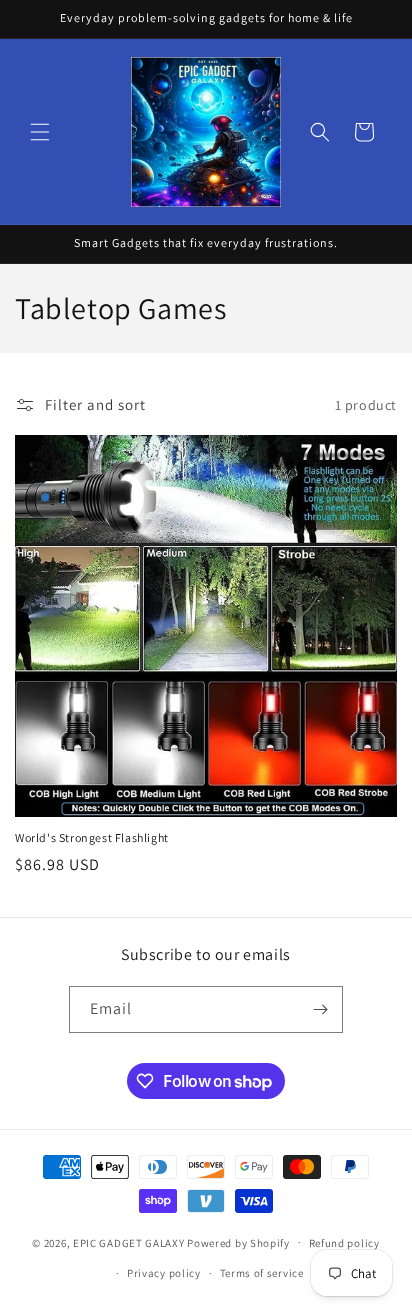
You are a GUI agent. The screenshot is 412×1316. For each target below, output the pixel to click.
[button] (40, 132)
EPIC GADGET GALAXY (129, 1242)
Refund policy (344, 1243)
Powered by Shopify (238, 1242)
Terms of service (262, 1273)
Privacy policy (164, 1273)
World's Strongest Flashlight (92, 837)
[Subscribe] (320, 1009)
